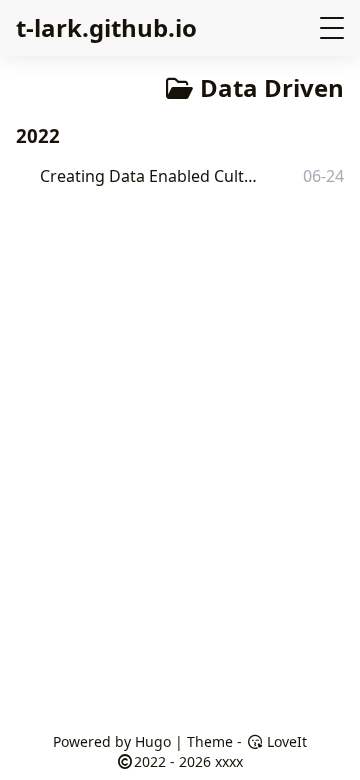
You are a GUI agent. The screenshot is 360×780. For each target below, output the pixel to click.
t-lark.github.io (106, 27)
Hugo (153, 741)
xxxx (229, 761)
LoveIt (285, 741)
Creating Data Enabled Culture (153, 176)
